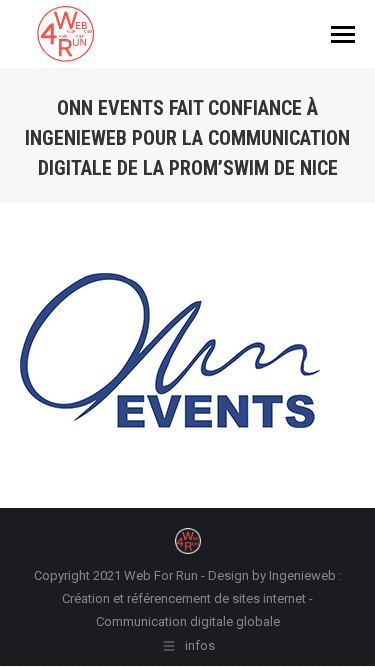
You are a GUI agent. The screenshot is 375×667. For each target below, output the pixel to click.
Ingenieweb (304, 575)
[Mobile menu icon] (343, 34)
